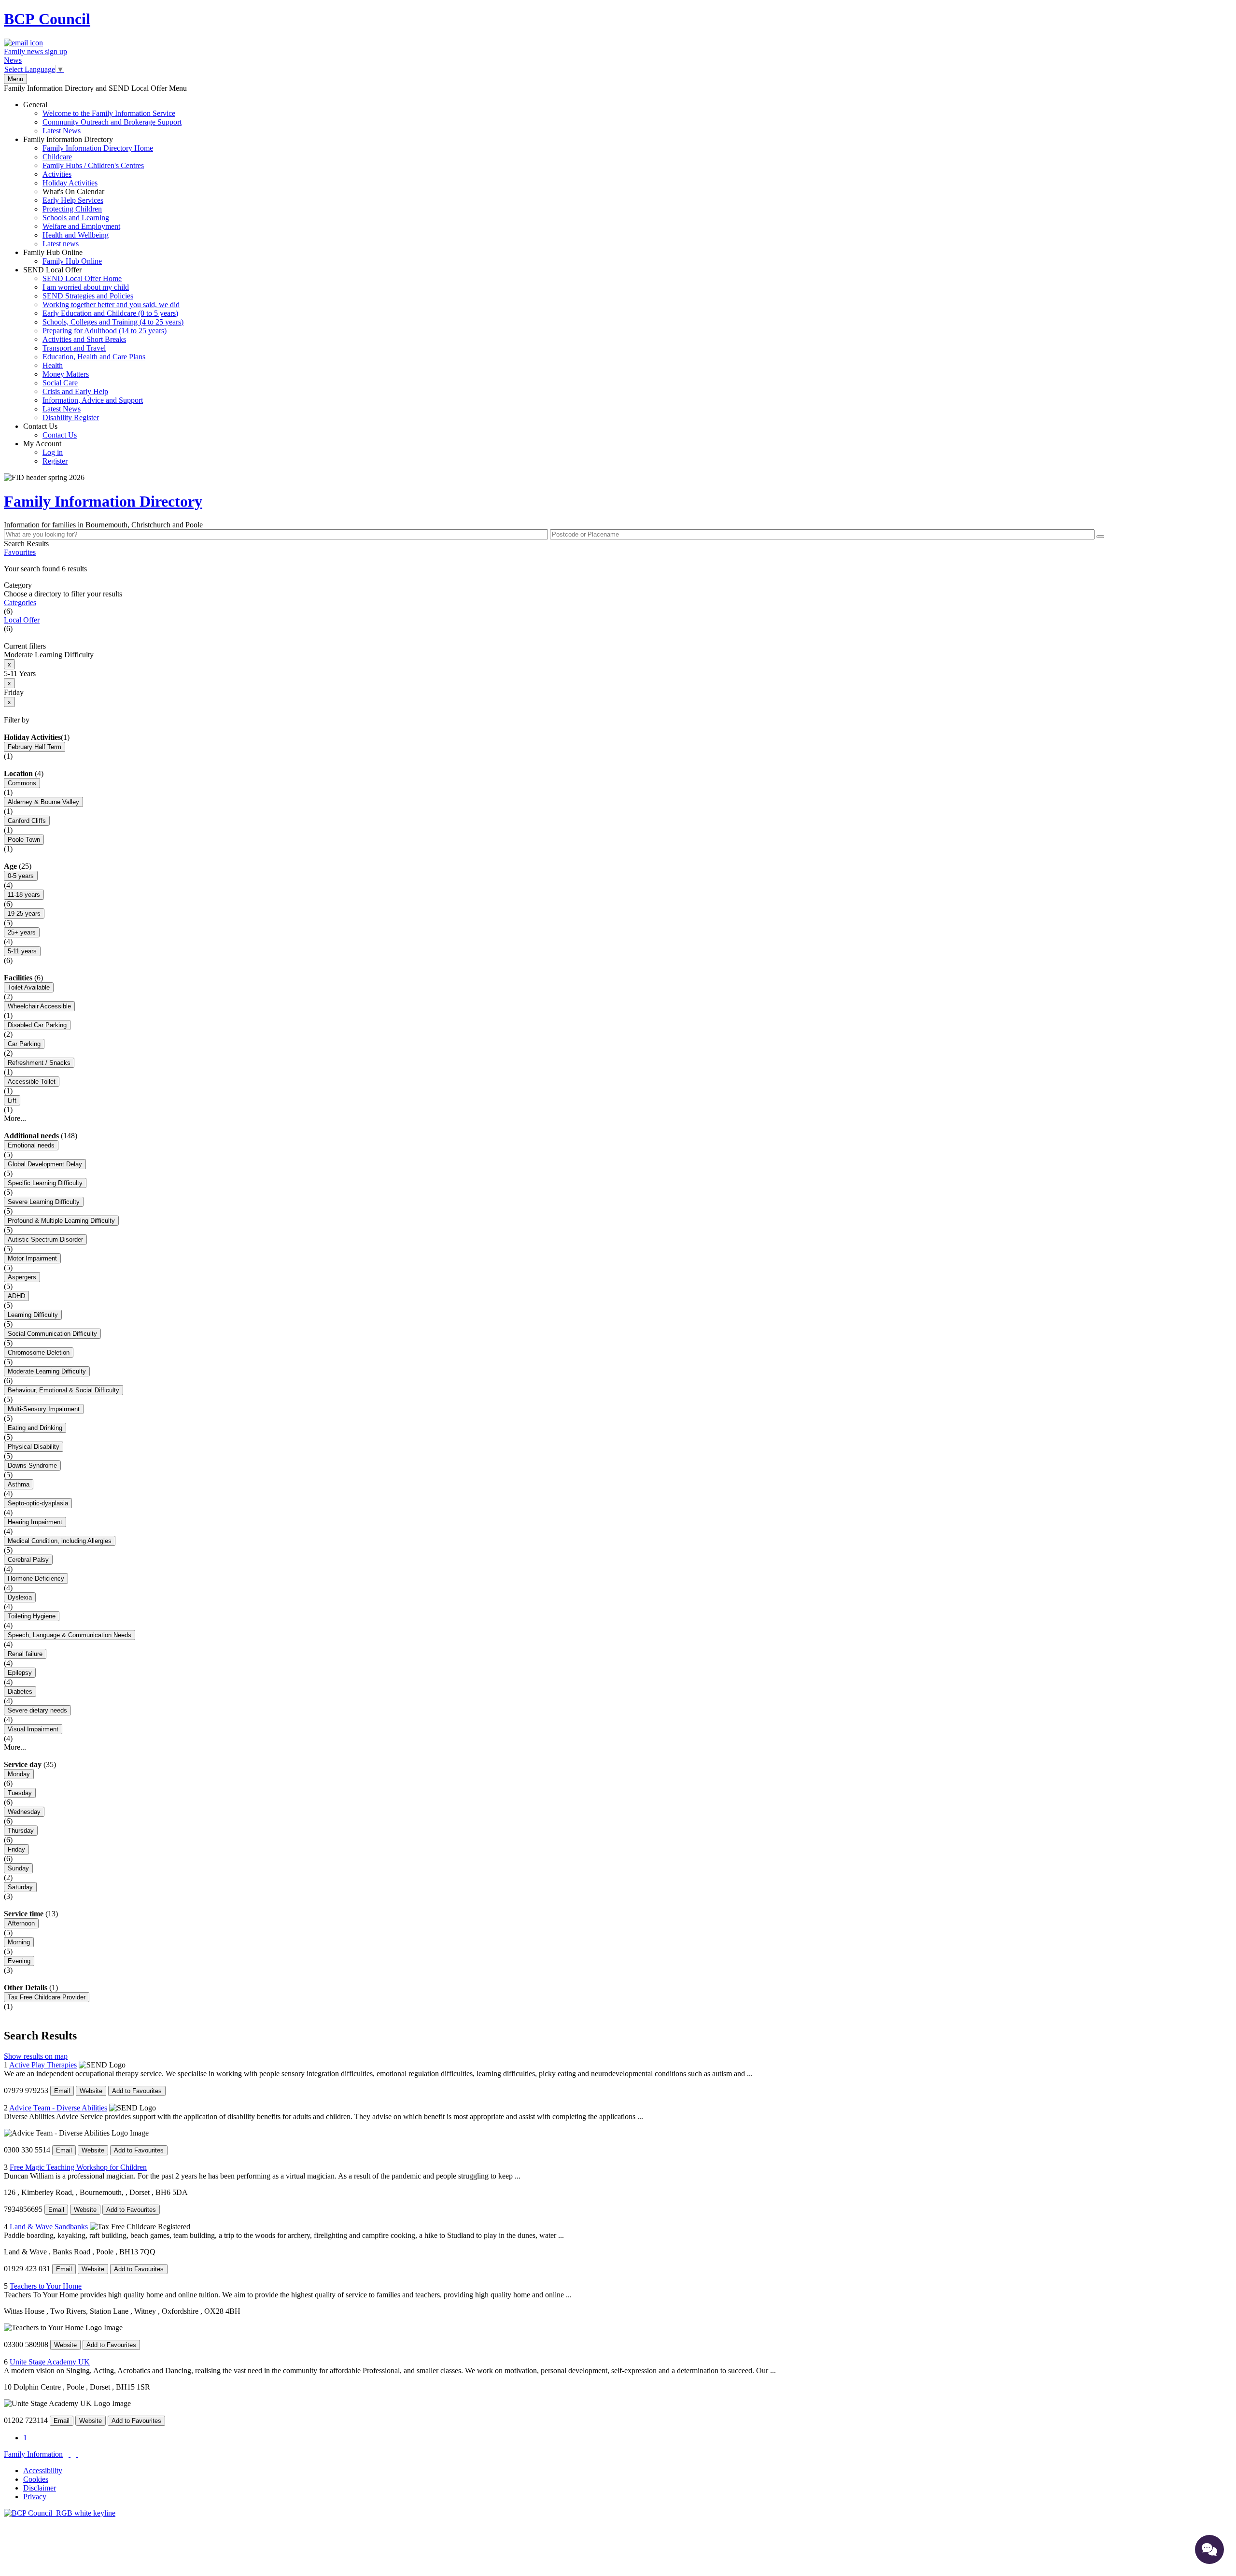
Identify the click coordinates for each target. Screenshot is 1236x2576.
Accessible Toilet (32, 1082)
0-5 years (21, 876)
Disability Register (71, 418)
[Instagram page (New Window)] (77, 2454)
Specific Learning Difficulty (45, 1183)
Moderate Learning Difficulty (47, 1371)
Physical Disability (34, 1447)
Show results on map (36, 2056)
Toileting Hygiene (32, 1616)
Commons (22, 783)
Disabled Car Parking (37, 1025)
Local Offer (22, 620)
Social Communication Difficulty (52, 1334)
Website (91, 2091)
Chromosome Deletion (39, 1352)
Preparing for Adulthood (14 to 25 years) (105, 331)
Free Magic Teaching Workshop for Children (78, 2167)
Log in (53, 452)
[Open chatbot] (1209, 2549)
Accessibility (43, 2470)
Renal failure (25, 1654)
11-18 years (24, 895)
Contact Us (50, 431)
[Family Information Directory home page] (60, 2513)
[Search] (1100, 537)
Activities (57, 174)
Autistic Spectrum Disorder (45, 1239)
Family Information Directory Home (98, 148)
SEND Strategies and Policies (88, 296)
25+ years (22, 932)
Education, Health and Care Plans (94, 357)
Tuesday (20, 1793)
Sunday (18, 1868)
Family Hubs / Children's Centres (93, 165)
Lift (12, 1100)
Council (47, 19)
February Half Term (35, 747)
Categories (20, 602)
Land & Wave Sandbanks (49, 2227)
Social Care (60, 383)
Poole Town (24, 840)
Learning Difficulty (33, 1315)
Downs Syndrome (32, 1465)
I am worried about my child (86, 287)
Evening (19, 1961)
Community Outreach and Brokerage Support (112, 122)
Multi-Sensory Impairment (44, 1409)
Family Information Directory (88, 191)
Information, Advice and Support (93, 400)
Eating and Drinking (35, 1428)
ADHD (16, 1296)
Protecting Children (72, 209)
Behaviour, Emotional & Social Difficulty (63, 1390)
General (102, 118)
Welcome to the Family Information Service (109, 113)
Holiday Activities (70, 183)
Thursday (21, 1831)
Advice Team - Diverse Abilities (58, 2108)
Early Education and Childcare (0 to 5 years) (110, 313)
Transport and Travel (74, 348)
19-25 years (24, 913)
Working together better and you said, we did (111, 304)
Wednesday (24, 1812)
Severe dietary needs (37, 1710)
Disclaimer (40, 2488)
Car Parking (24, 1044)
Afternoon (21, 1923)
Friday (16, 1849)
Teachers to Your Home (46, 2286)
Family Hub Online (63, 257)
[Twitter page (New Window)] (70, 2454)
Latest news (61, 244)
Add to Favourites (137, 2091)
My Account (45, 452)
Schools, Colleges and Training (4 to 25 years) (113, 322)
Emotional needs (31, 1145)
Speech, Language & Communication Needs (70, 1635)
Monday (19, 1774)
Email (62, 2091)
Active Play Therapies (43, 2065)
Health (53, 365)
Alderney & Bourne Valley (43, 802)
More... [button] (15, 1118)
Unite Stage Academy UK (50, 2362)
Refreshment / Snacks (39, 1063)
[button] (618, 569)
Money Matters (66, 374)
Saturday (20, 1887)
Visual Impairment (33, 1729)
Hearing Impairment (35, 1522)
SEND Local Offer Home (82, 278)
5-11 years (22, 951)
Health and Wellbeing (76, 235)
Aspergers (22, 1277)
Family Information (33, 2454)
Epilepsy (20, 1673)
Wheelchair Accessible (39, 1006)
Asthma (19, 1484)
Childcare (57, 157)
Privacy (35, 2497)
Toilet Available (29, 987)
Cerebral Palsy (28, 1560)
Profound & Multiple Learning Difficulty (61, 1221)
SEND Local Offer (103, 344)
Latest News (62, 131)
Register (55, 461)
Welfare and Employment (81, 226)
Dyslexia (20, 1597)
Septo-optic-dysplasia (38, 1503)
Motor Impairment (32, 1258)
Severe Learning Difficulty (44, 1202)
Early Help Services (73, 200)
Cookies (36, 2479)
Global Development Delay (45, 1164)
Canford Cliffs (27, 821)
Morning (19, 1942)
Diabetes (20, 1691)
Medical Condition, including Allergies (60, 1541)
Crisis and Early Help (75, 391)
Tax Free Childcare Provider (47, 1997)
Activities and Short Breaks (84, 339)
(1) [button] (65, 737)
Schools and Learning (76, 218)
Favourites (20, 552)
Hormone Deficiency (36, 1578)
